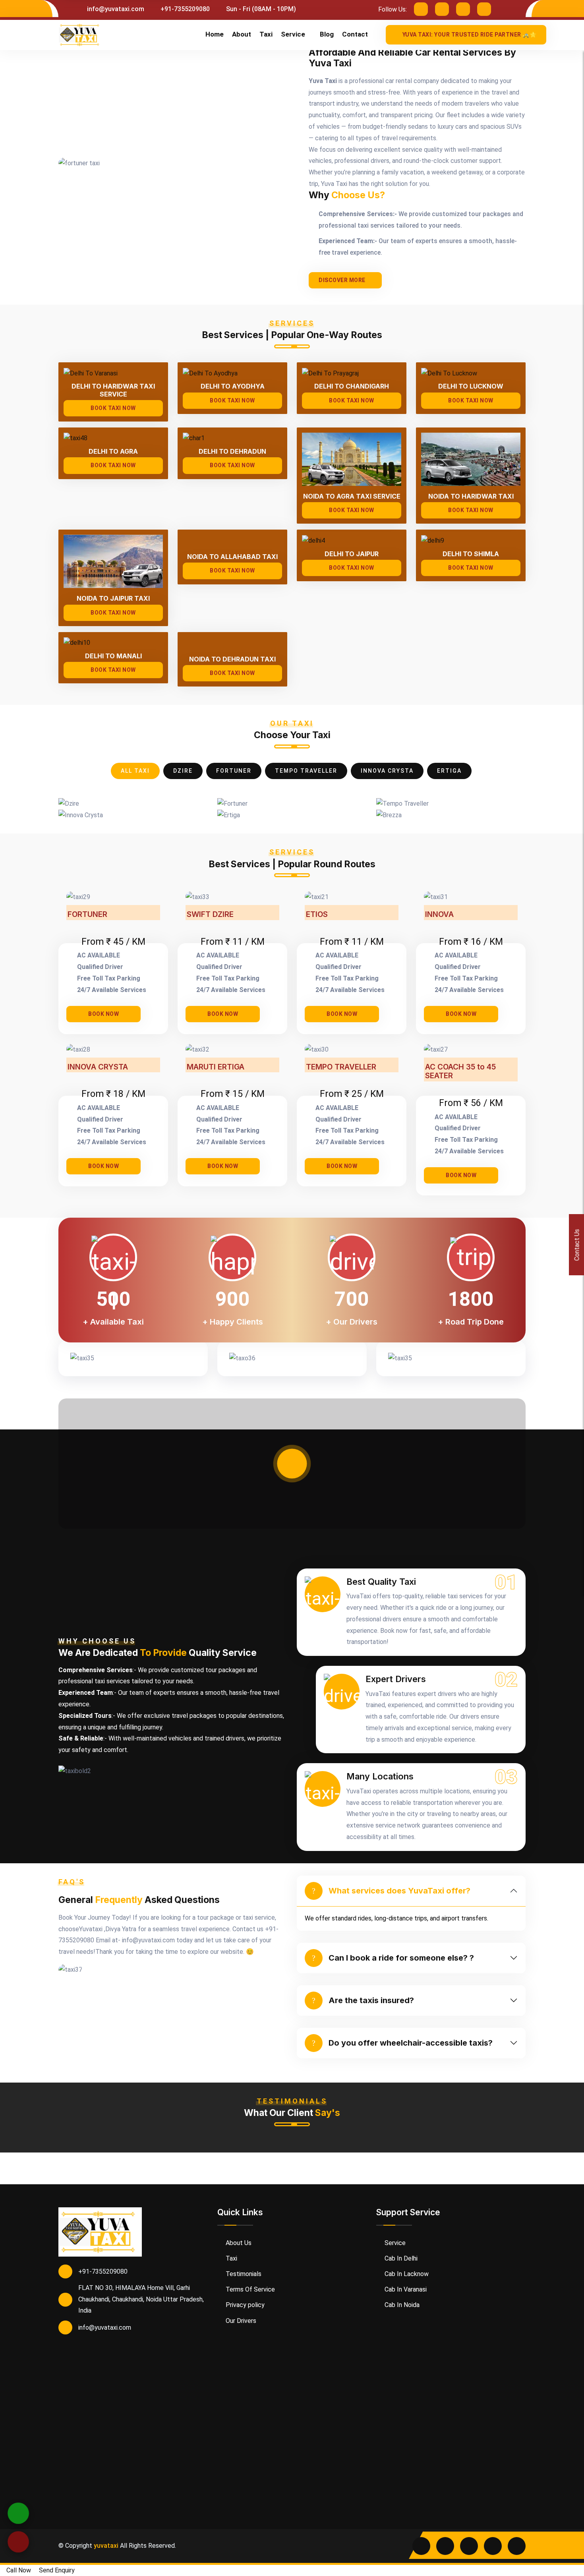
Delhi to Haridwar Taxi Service (113, 390)
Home (215, 34)
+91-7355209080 (184, 9)
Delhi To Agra (113, 452)
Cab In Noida (401, 2305)
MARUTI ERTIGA (216, 1067)
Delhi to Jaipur (352, 554)
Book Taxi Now (113, 408)
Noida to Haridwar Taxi (471, 496)
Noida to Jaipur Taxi (113, 599)
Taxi (266, 34)
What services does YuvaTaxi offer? (399, 1891)
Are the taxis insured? (371, 2000)
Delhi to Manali (113, 656)
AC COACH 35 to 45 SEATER (460, 1072)
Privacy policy (244, 2305)
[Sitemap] (517, 2546)
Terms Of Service (249, 2289)
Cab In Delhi (400, 2258)
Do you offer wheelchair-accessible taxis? (411, 2043)
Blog (327, 34)
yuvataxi (106, 2546)
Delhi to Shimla (471, 554)
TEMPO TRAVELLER (341, 1067)
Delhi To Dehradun (232, 452)
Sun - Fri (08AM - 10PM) (260, 9)
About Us (238, 2243)
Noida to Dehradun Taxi (232, 659)
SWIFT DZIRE (210, 915)
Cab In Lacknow (406, 2274)
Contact (355, 34)
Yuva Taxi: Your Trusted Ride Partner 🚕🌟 (470, 35)
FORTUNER (87, 915)
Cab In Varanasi (405, 2289)
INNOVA (439, 915)
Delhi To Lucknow (471, 386)
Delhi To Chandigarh (352, 386)
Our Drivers (240, 2321)
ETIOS (317, 915)
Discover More (342, 280)
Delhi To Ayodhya (233, 386)
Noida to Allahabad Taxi (232, 557)
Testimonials (243, 2274)
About (242, 34)
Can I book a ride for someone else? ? (401, 1958)
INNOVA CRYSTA (98, 1067)
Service (293, 34)
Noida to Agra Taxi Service (352, 496)
